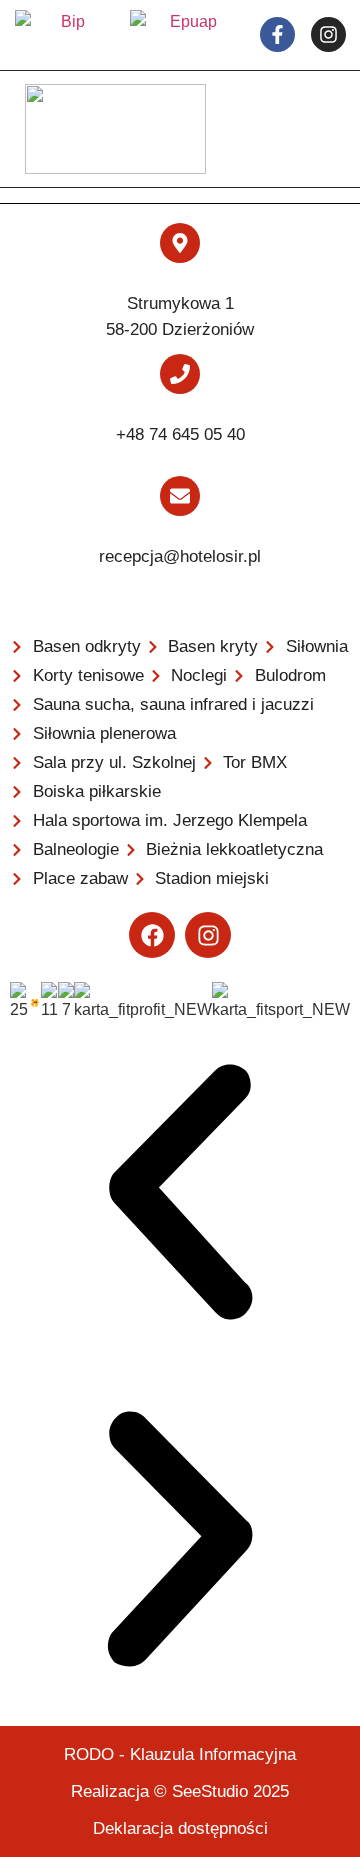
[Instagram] (208, 935)
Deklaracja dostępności (180, 1828)
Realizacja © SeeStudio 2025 (180, 1791)
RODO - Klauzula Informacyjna (180, 1754)
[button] (180, 1195)
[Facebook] (152, 935)
